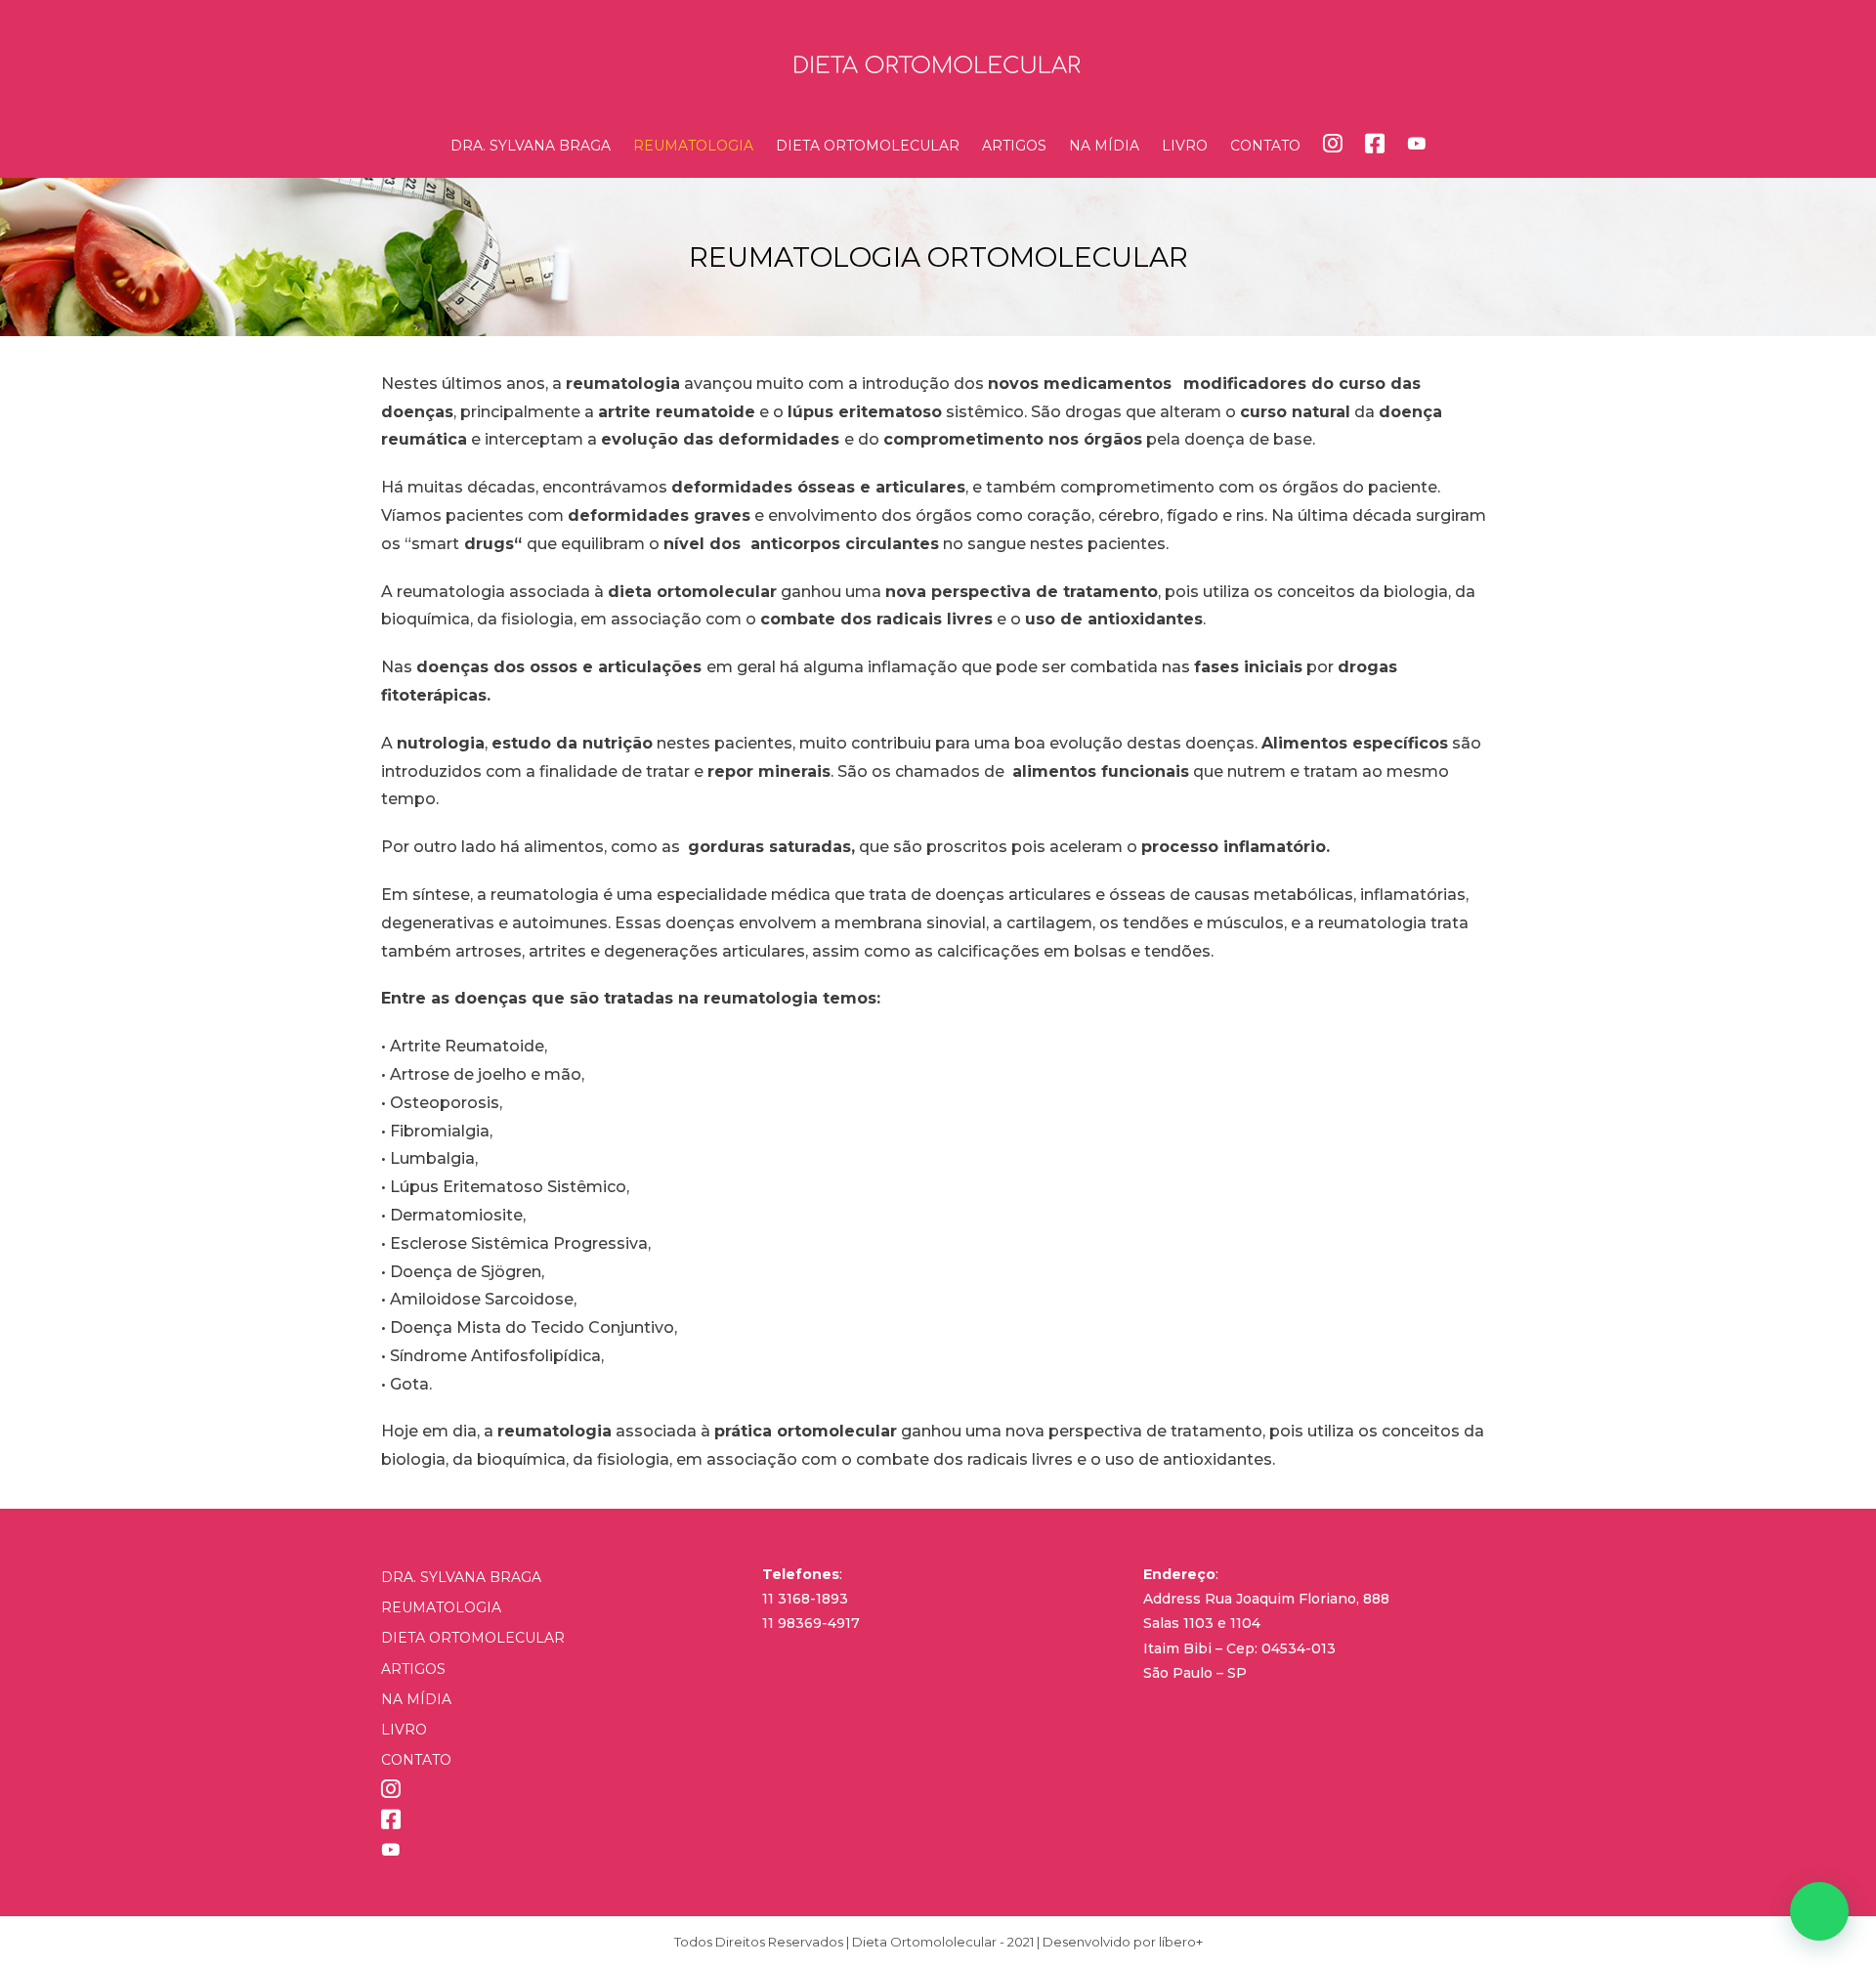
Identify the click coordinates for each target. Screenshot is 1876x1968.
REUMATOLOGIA (441, 1607)
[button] (1819, 1911)
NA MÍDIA (416, 1699)
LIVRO (404, 1730)
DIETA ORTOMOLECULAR (473, 1638)
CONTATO (416, 1760)
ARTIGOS (413, 1669)
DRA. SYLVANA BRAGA (461, 1577)
